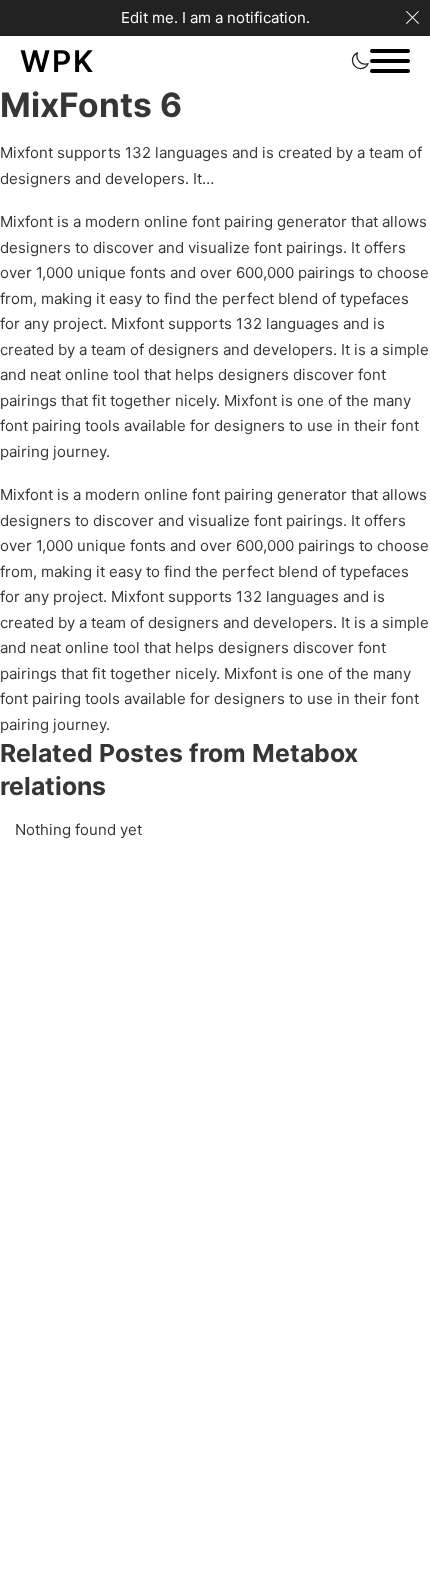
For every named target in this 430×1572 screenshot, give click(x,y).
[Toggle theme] (360, 61)
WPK (57, 61)
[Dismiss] (412, 17)
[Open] (390, 61)
